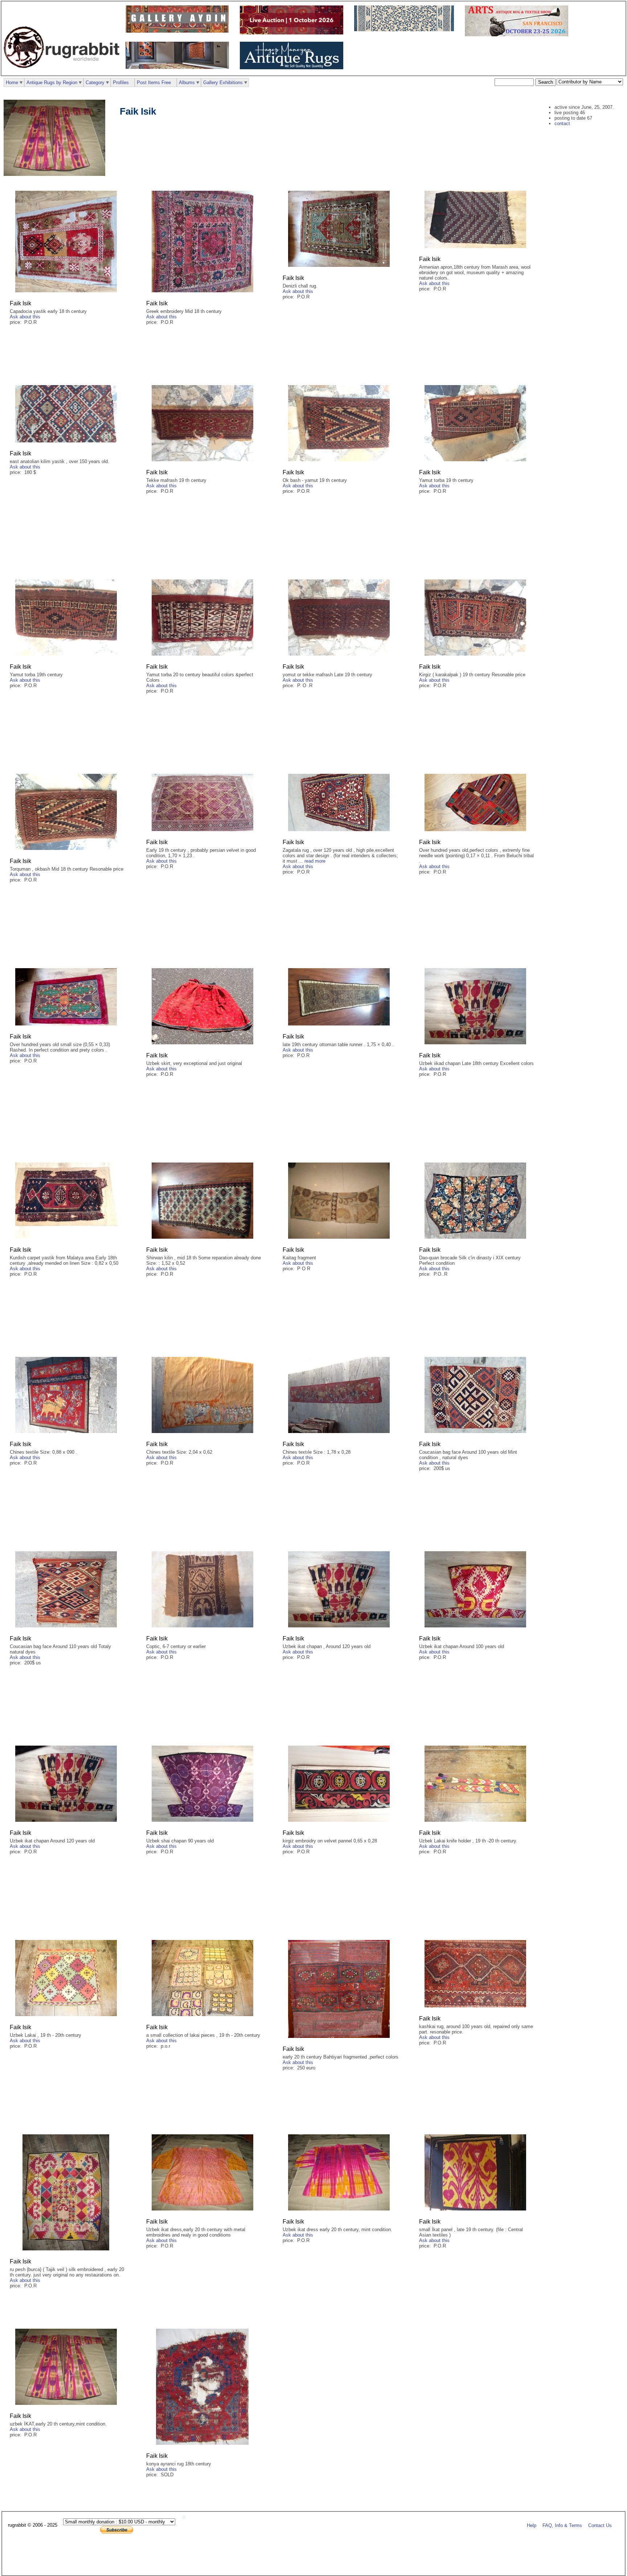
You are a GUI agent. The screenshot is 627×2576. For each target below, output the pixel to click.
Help (532, 2525)
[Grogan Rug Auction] (293, 33)
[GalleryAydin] (179, 31)
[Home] (63, 72)
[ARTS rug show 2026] (518, 35)
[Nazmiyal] (406, 30)
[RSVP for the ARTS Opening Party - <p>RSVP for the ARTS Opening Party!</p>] (186, 2517)
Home (12, 82)
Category (95, 82)
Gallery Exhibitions (223, 82)
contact (562, 123)
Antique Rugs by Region (52, 82)
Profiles (121, 82)
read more (315, 861)
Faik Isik (21, 303)
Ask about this (25, 317)
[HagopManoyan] (293, 68)
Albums (187, 82)
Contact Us (600, 2525)
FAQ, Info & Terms (562, 2525)
